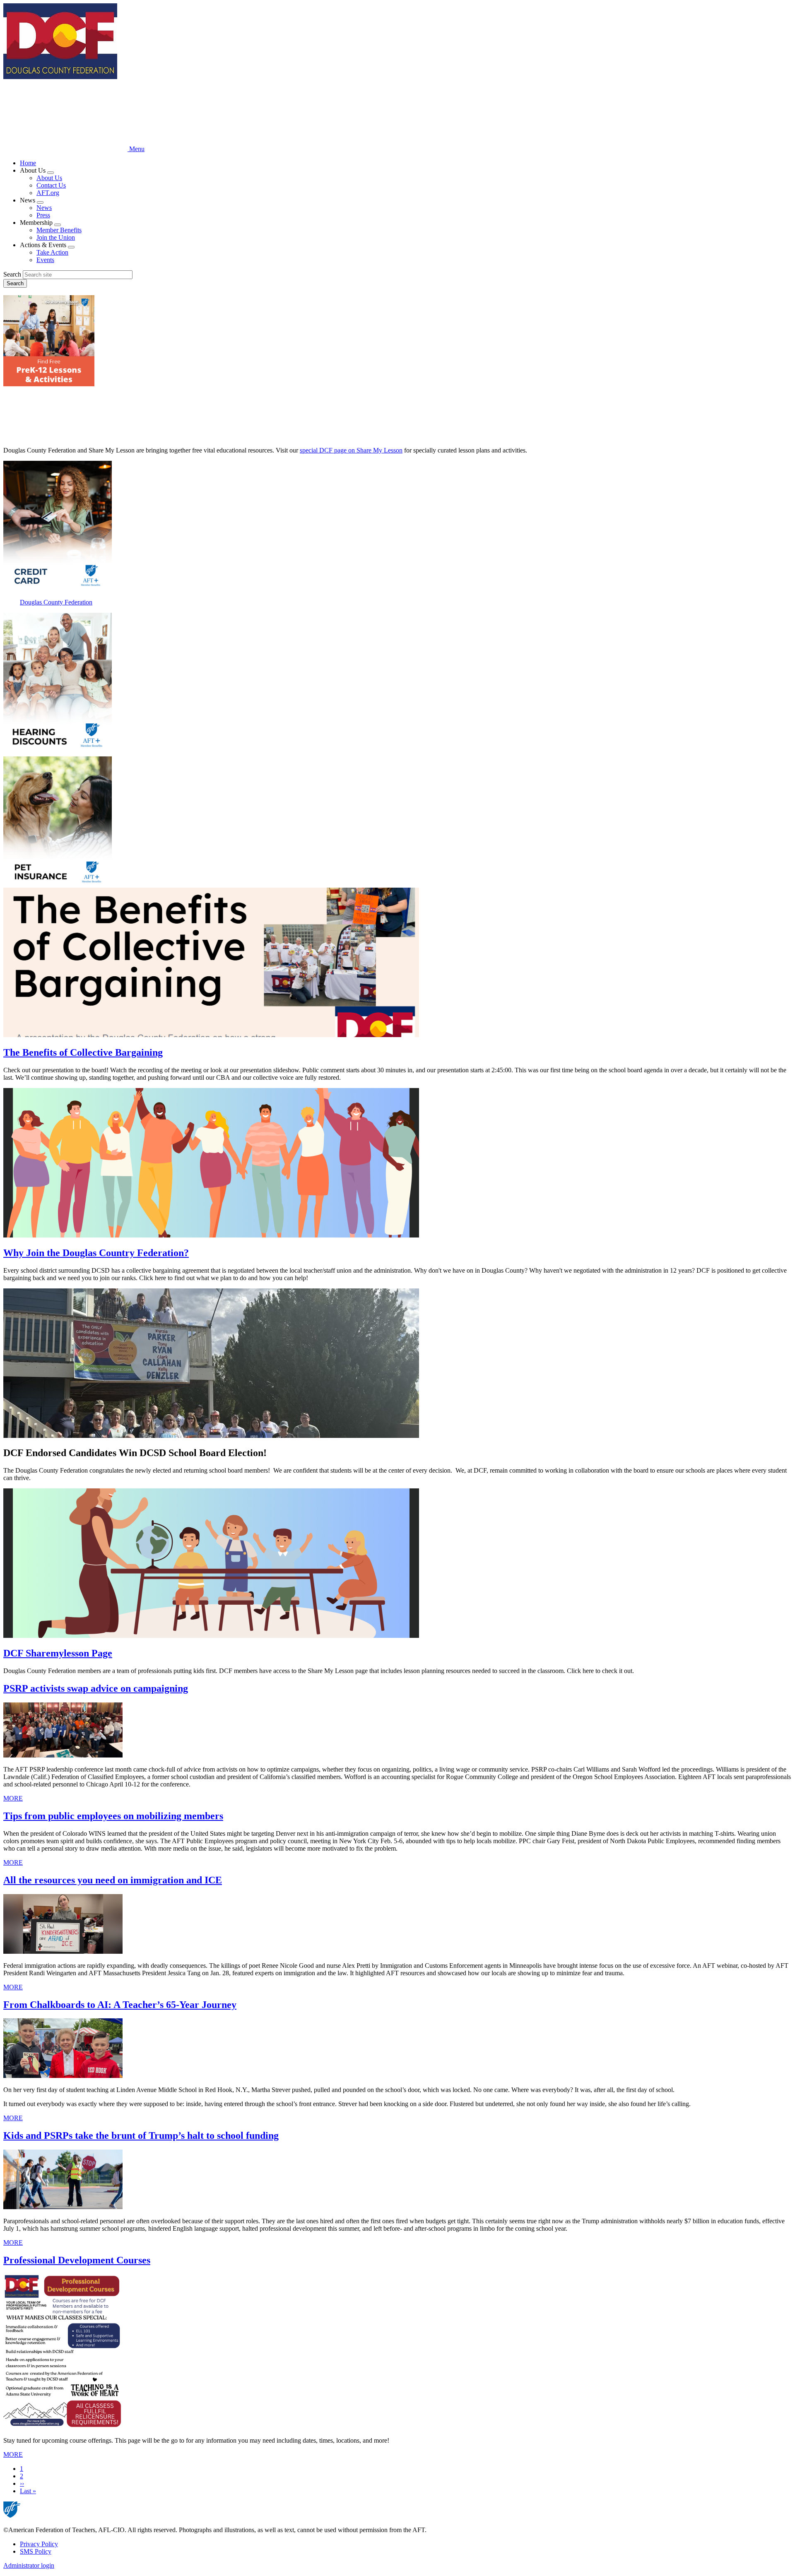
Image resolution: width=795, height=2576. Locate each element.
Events (45, 260)
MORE (13, 1798)
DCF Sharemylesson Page (58, 1653)
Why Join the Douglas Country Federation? (96, 1253)
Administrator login (29, 2565)
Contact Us (51, 185)
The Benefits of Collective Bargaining (83, 1052)
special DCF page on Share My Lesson (351, 450)
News (44, 208)
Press (43, 215)
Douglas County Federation (56, 602)
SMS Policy (36, 2551)
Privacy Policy (39, 2544)
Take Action (52, 252)
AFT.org (48, 193)
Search (12, 274)
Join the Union (56, 237)
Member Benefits (59, 230)
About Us (49, 178)
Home (28, 163)
